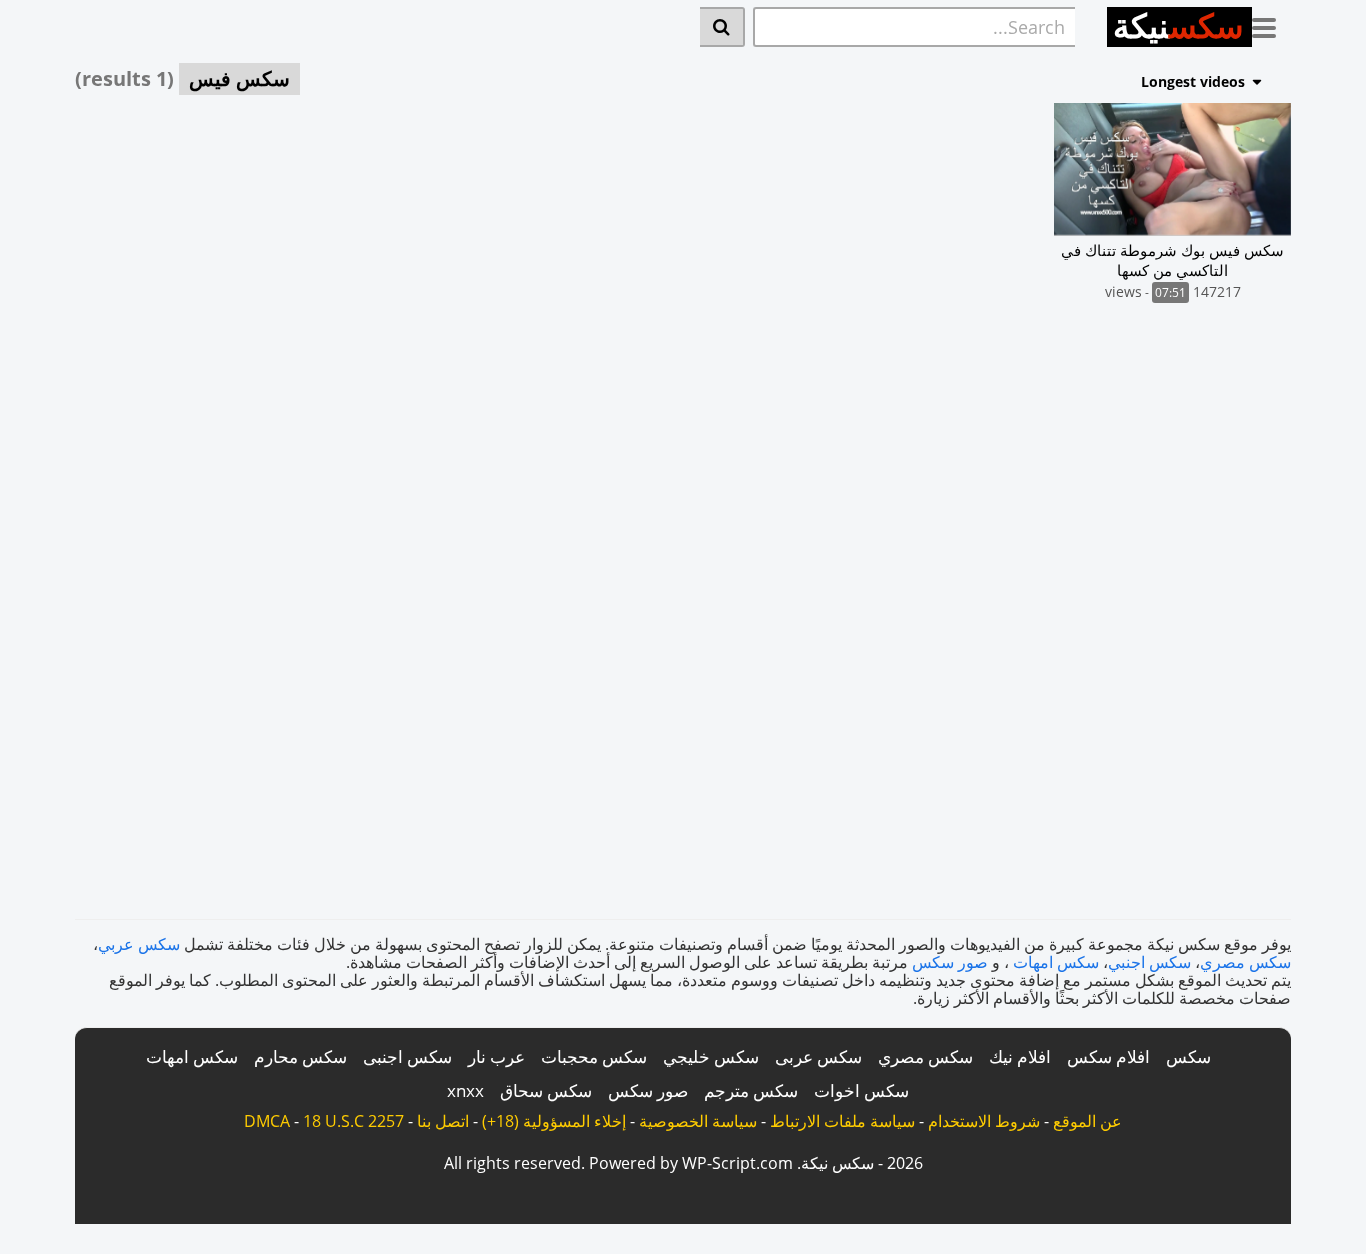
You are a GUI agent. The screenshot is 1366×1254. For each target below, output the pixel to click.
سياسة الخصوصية (698, 1121)
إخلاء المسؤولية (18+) (554, 1121)
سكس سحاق (546, 1090)
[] (722, 27)
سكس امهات (1056, 962)
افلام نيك (1020, 1056)
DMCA (267, 1121)
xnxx (465, 1090)
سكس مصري (1245, 962)
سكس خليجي (711, 1056)
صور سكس (950, 962)
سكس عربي (139, 944)
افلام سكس (1108, 1056)
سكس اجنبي (1149, 962)
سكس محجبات (594, 1056)
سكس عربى (818, 1056)
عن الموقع (1087, 1121)
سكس (1188, 1056)
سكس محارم (300, 1056)
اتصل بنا (443, 1121)
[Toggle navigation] (1271, 24)
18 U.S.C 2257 (353, 1121)
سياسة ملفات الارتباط (842, 1121)
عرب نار (496, 1056)
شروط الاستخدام (984, 1121)
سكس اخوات (861, 1090)
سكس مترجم (751, 1090)
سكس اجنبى (407, 1056)
